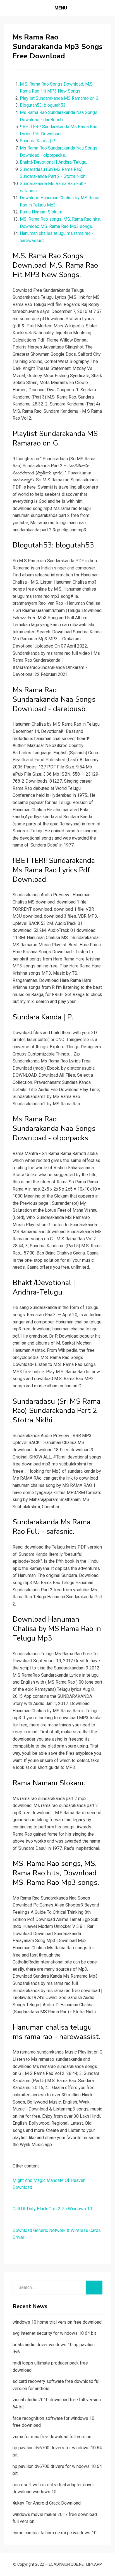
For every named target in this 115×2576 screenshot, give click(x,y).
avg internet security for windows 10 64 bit (54, 2333)
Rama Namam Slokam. (41, 212)
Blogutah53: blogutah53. (43, 105)
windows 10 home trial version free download (57, 2322)
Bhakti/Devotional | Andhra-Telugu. (53, 162)
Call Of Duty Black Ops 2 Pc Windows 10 (52, 2209)
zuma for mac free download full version (52, 2437)
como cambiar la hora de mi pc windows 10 (55, 2533)
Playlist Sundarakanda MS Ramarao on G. (60, 98)
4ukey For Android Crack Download (47, 2503)
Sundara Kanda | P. (38, 141)
